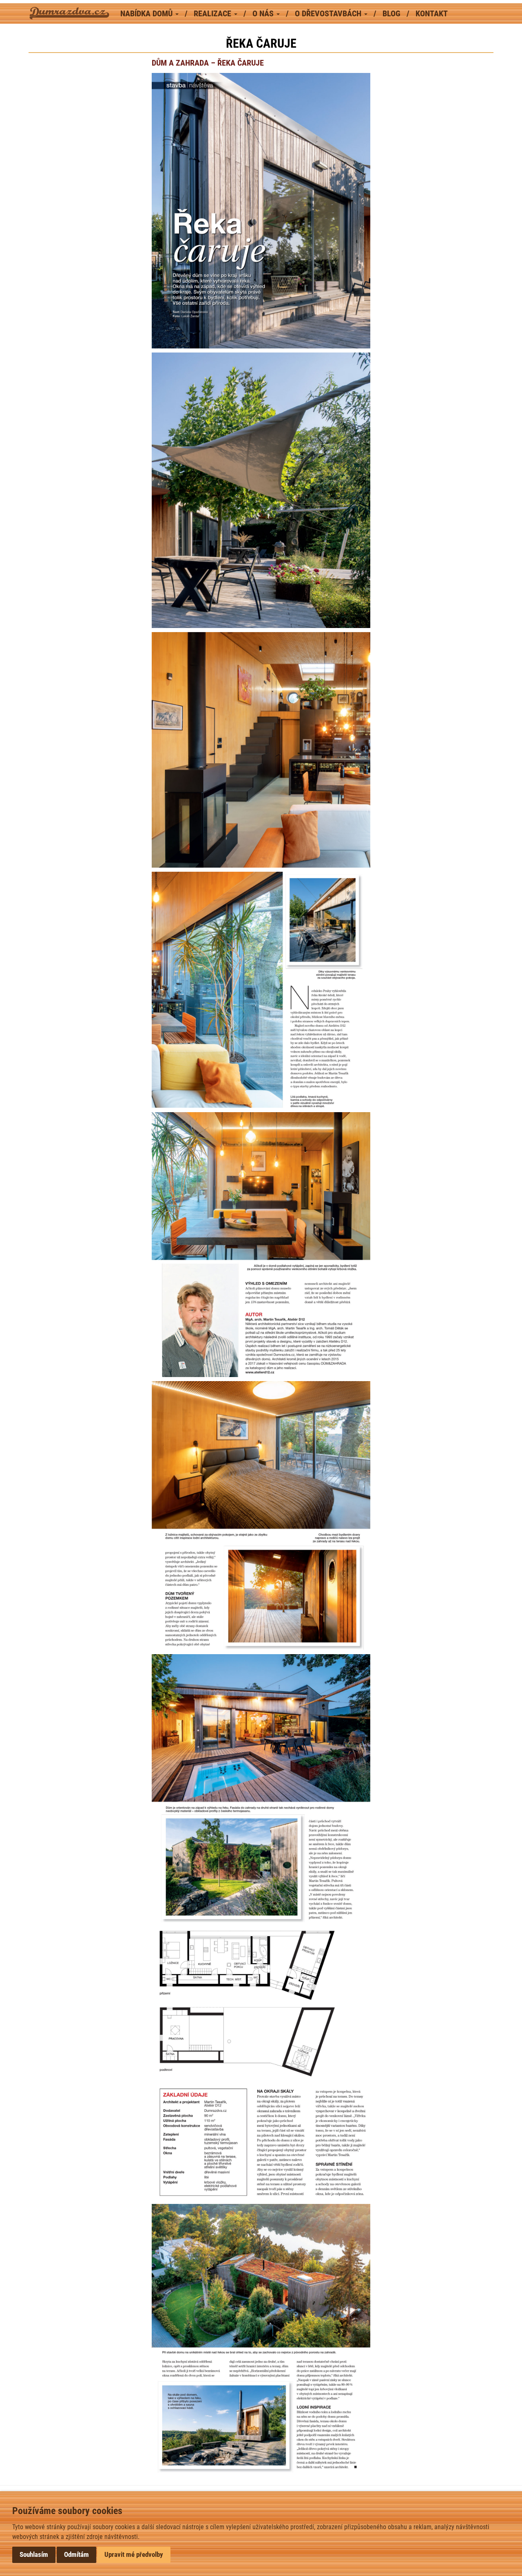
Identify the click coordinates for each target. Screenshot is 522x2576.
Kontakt (432, 13)
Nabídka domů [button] (147, 13)
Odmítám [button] (76, 2554)
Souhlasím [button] (34, 2554)
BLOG (393, 13)
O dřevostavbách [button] (329, 13)
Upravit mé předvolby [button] (134, 2554)
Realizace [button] (213, 13)
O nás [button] (264, 13)
